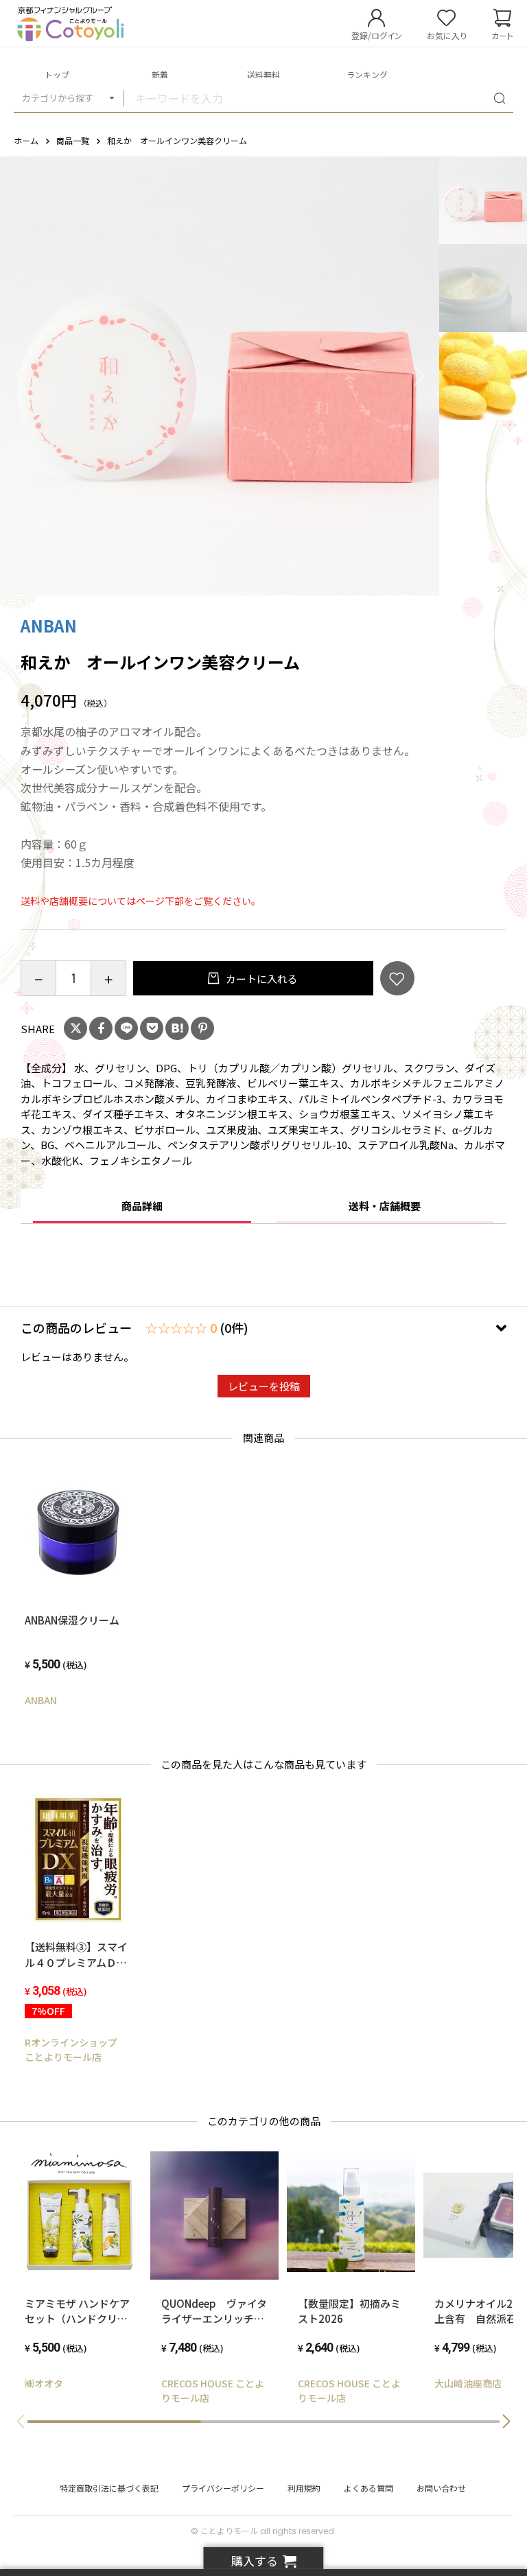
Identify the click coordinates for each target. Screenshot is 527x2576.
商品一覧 (73, 140)
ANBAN (49, 625)
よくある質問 (368, 2488)
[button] (506, 2422)
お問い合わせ (441, 2488)
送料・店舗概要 (385, 1206)
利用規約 (304, 2488)
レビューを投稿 (264, 1386)
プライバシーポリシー (223, 2488)
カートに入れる (261, 979)
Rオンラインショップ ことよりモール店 (76, 2049)
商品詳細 (142, 1206)
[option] (220, 376)
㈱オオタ (44, 2383)
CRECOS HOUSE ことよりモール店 (213, 2390)
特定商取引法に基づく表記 (109, 2488)
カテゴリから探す (58, 98)
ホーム (26, 140)
